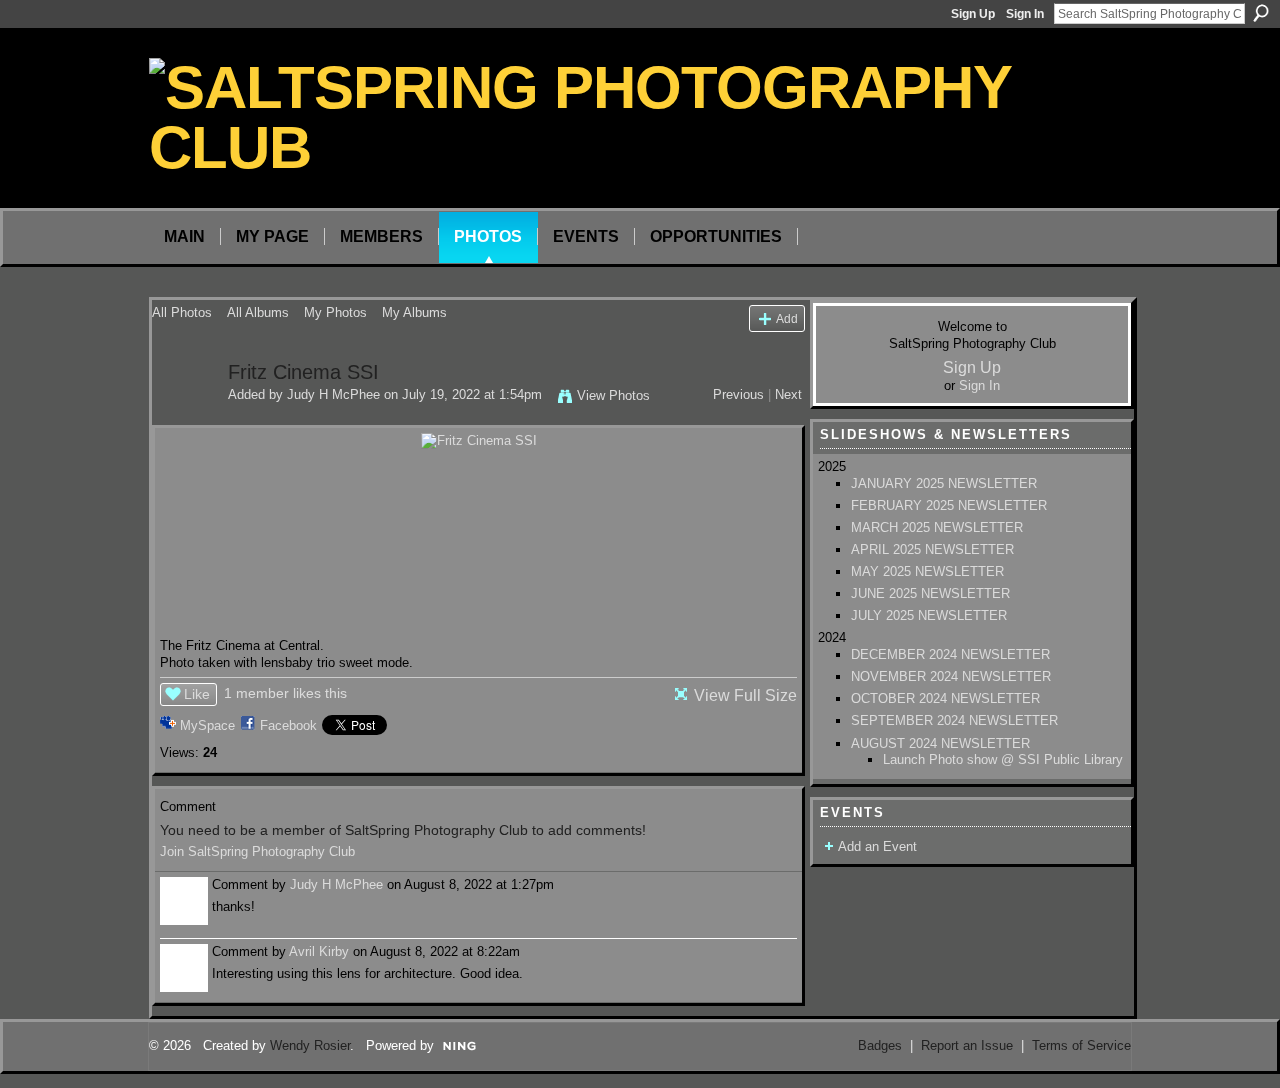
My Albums (414, 312)
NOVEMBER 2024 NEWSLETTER (951, 676)
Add (787, 318)
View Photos (613, 395)
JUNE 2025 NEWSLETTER (930, 593)
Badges (880, 1045)
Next (788, 394)
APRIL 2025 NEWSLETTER (932, 549)
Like (197, 694)
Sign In (1025, 14)
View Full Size (745, 695)
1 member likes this (285, 693)
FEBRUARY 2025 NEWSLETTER (949, 505)
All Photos (182, 312)
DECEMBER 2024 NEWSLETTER (950, 654)
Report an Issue (967, 1045)
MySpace (207, 725)
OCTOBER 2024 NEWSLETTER (945, 698)
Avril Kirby (319, 951)
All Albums (258, 312)
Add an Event (877, 846)
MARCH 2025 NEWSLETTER (937, 527)
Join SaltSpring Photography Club (257, 851)
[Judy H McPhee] (184, 415)
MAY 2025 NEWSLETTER (927, 571)
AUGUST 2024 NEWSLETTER (940, 743)
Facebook (288, 725)
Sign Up (973, 14)
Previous (738, 394)
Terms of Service (1081, 1045)
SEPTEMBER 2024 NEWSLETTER (954, 720)
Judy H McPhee (333, 394)
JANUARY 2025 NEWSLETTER (944, 483)
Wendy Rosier (310, 1045)
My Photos (335, 312)
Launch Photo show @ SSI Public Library (1003, 759)
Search (1261, 13)
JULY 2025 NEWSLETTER (929, 615)
